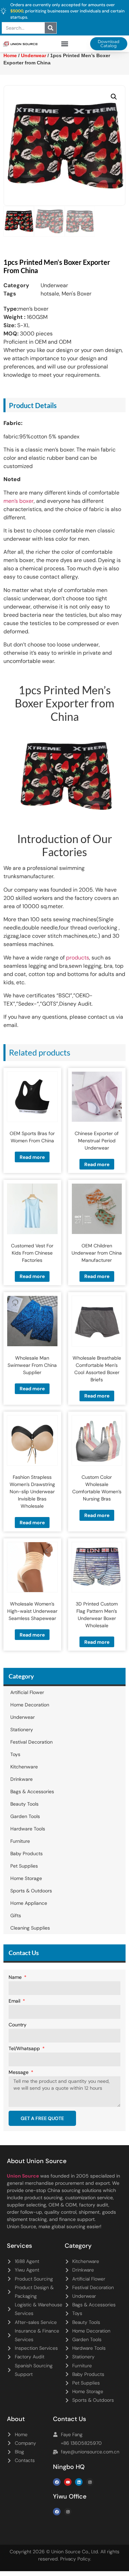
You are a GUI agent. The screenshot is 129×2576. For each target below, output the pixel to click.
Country (18, 2025)
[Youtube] (68, 2482)
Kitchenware (24, 1767)
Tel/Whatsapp (25, 2049)
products (78, 958)
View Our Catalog (45, 189)
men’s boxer (19, 501)
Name (16, 1977)
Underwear (54, 285)
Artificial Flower (27, 1692)
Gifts (16, 1915)
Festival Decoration (31, 1742)
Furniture (20, 1841)
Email (15, 2001)
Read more (32, 1157)
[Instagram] (90, 2482)
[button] (64, 44)
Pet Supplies (24, 1866)
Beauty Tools (24, 1804)
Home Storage (26, 1878)
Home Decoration (30, 1705)
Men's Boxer (77, 294)
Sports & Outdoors (31, 1891)
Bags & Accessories (32, 1791)
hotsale (50, 294)
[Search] (51, 28)
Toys (15, 1754)
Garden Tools (25, 1816)
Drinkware (21, 1779)
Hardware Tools (28, 1829)
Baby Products (26, 1853)
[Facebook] (57, 2482)
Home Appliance (29, 1903)
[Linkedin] (79, 2482)
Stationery (22, 1730)
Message (19, 2073)
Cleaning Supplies (30, 1928)
